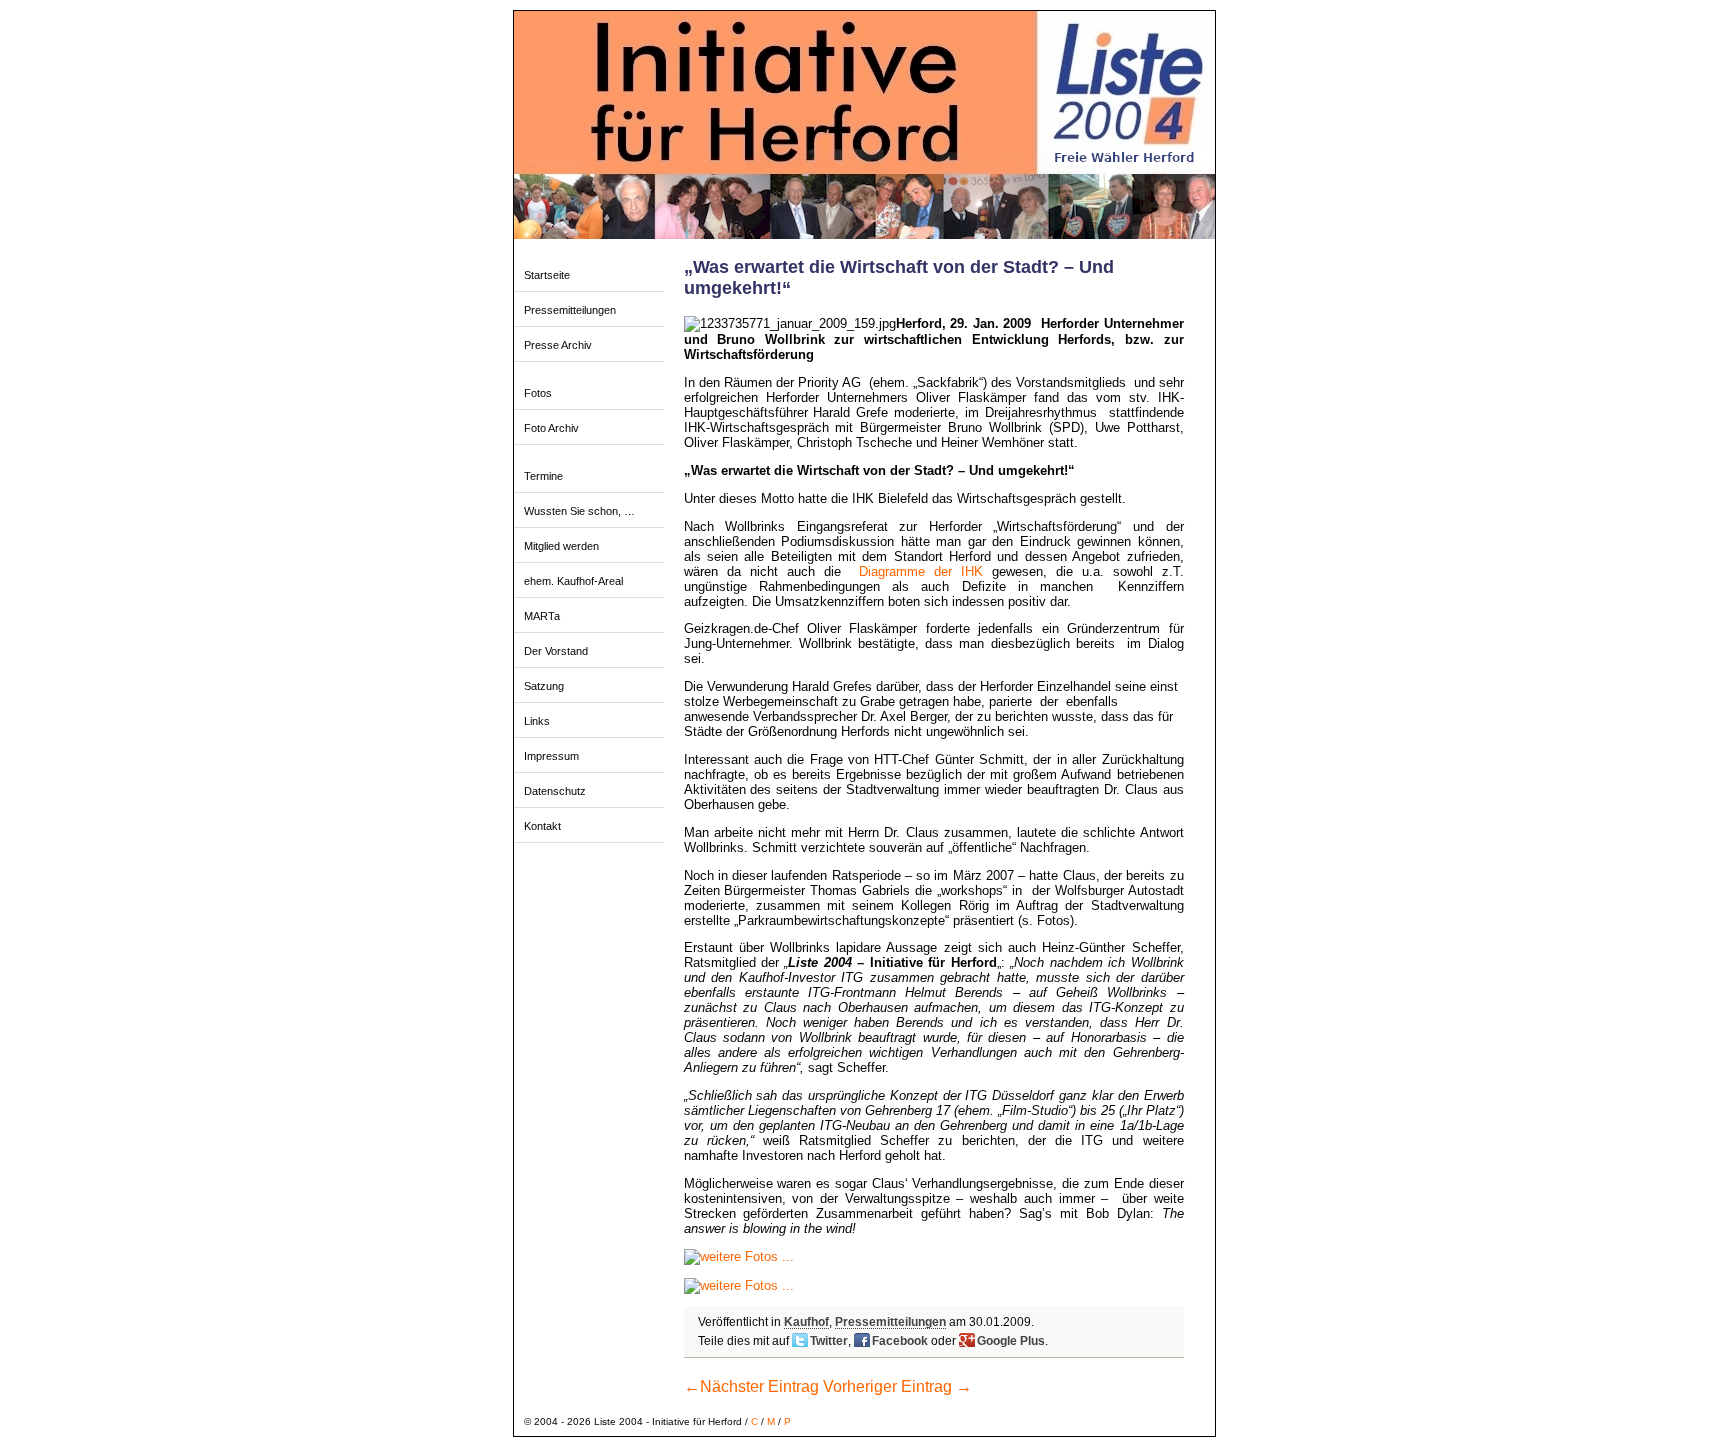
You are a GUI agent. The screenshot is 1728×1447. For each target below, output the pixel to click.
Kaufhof (806, 1322)
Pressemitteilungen (570, 310)
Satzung (544, 686)
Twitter (829, 1341)
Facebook (900, 1341)
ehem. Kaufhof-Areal (573, 581)
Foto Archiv (551, 428)
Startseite (547, 275)
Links (537, 721)
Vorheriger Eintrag (897, 1386)
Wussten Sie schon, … (579, 511)
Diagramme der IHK (921, 571)
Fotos (538, 393)
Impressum (551, 756)
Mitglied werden (561, 546)
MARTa (542, 616)
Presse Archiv (558, 345)
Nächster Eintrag (751, 1386)
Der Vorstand (556, 651)
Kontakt (542, 826)
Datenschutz (555, 791)
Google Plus (1011, 1341)
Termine (543, 476)
